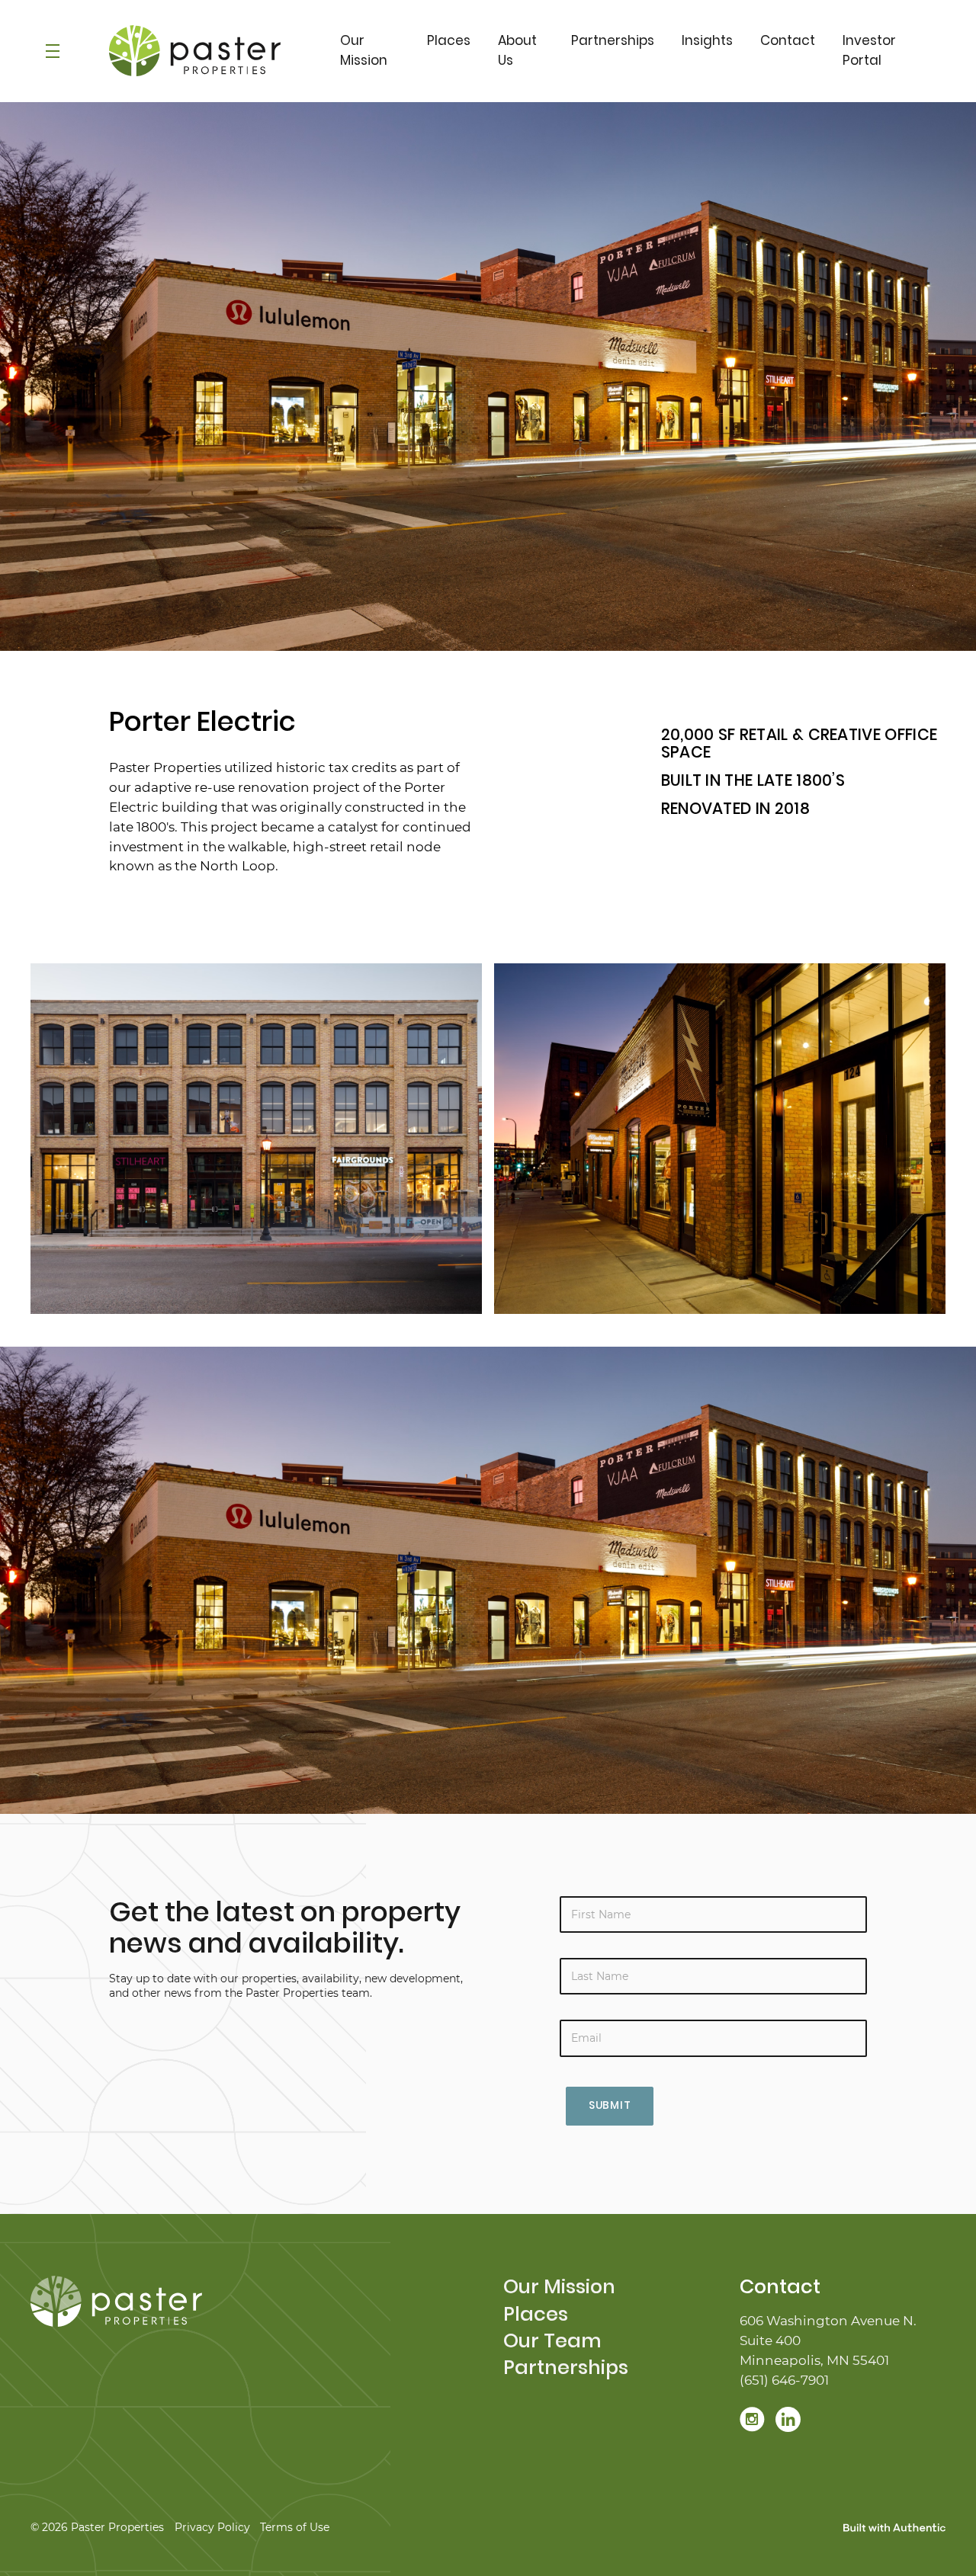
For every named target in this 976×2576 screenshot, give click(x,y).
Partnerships (613, 40)
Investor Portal (869, 50)
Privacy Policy (212, 2527)
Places (449, 40)
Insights (707, 40)
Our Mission (364, 50)
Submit (610, 2105)
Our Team (552, 2341)
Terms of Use (295, 2527)
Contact (788, 40)
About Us (517, 50)
